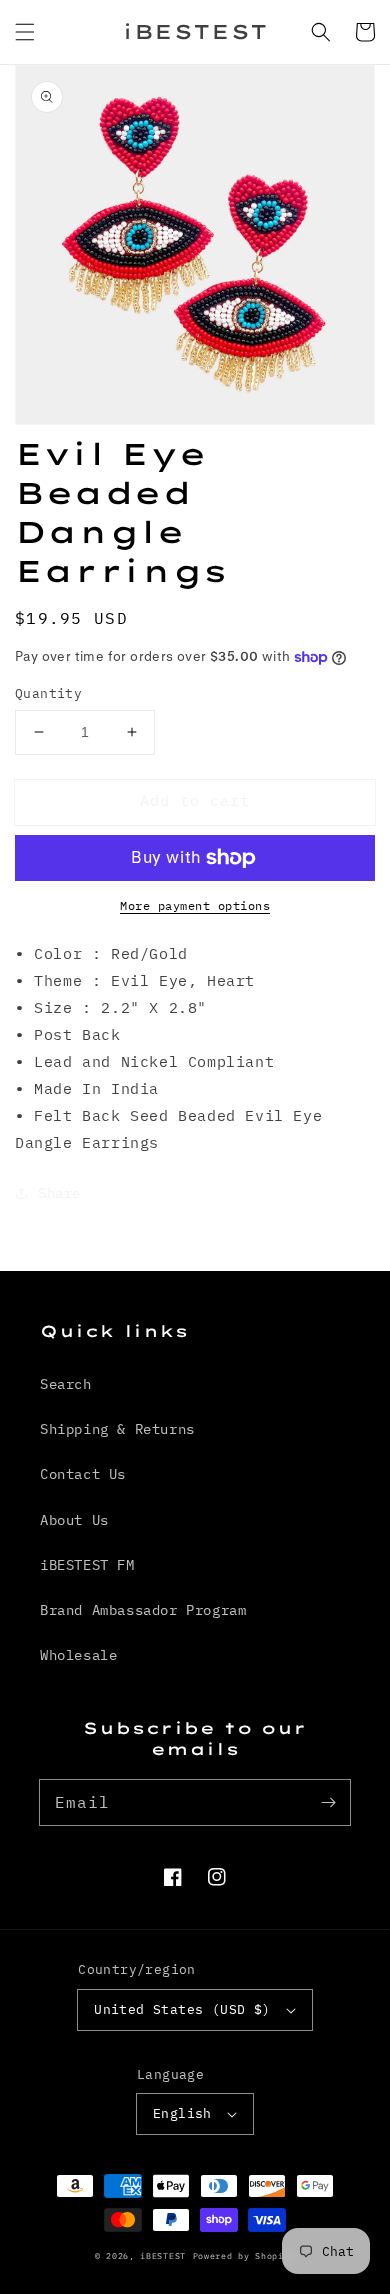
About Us (74, 1520)
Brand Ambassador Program (143, 1610)
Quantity (48, 693)
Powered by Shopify (244, 2255)
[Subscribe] (328, 1802)
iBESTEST (163, 2255)
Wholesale (78, 1655)
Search (66, 1384)
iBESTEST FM (87, 1565)
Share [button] (59, 1193)
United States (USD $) (182, 2009)
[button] (25, 32)
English (182, 2113)
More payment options (195, 905)
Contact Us (83, 1474)
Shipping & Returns (117, 1429)
